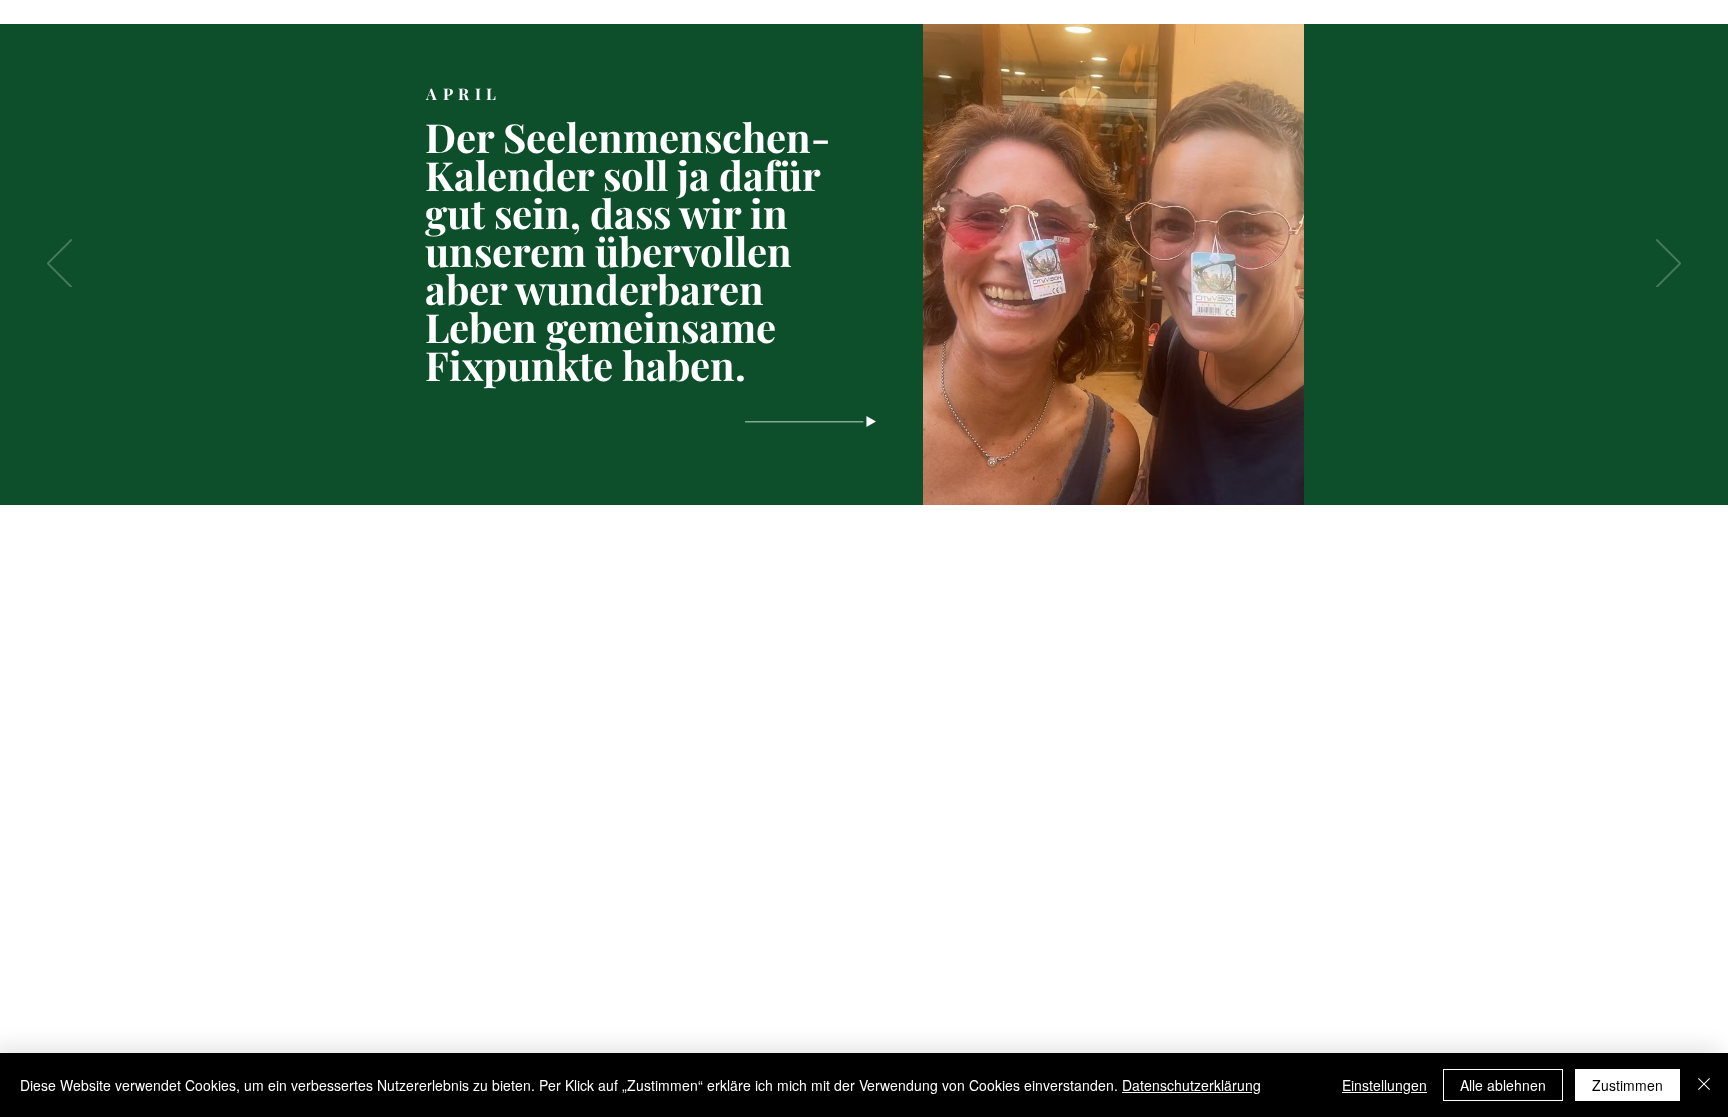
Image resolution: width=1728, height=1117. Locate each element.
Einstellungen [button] (1384, 1085)
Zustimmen (1627, 1085)
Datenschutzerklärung (1191, 1085)
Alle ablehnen (1503, 1085)
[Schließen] (1704, 1085)
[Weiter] (1668, 265)
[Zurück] (59, 265)
